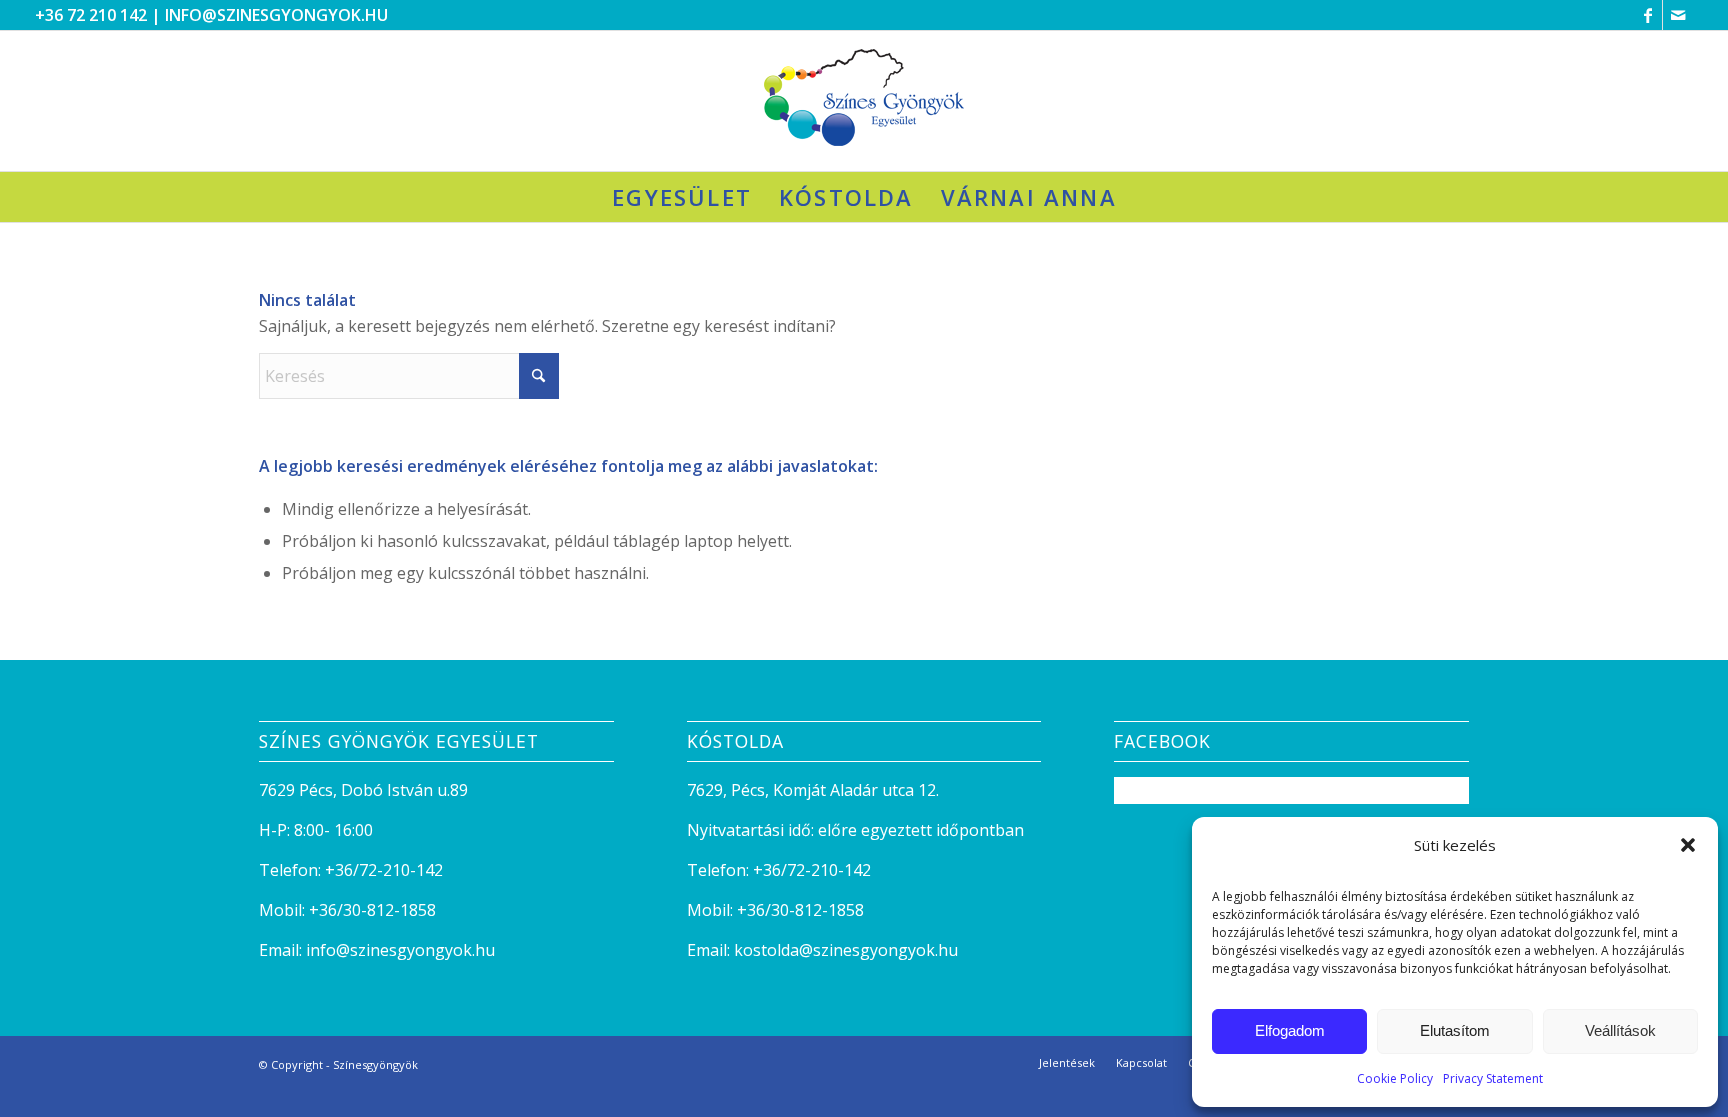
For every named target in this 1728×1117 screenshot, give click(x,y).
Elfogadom (1290, 1030)
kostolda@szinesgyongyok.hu (846, 950)
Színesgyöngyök (375, 1064)
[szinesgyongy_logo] (864, 101)
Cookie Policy (1395, 1078)
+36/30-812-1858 (372, 910)
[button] (1688, 845)
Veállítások (1620, 1030)
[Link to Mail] (1678, 15)
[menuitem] (681, 197)
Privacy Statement (1493, 1078)
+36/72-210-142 (384, 870)
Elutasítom (1455, 1030)
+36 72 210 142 (91, 15)
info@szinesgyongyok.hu (276, 15)
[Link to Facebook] (1647, 15)
